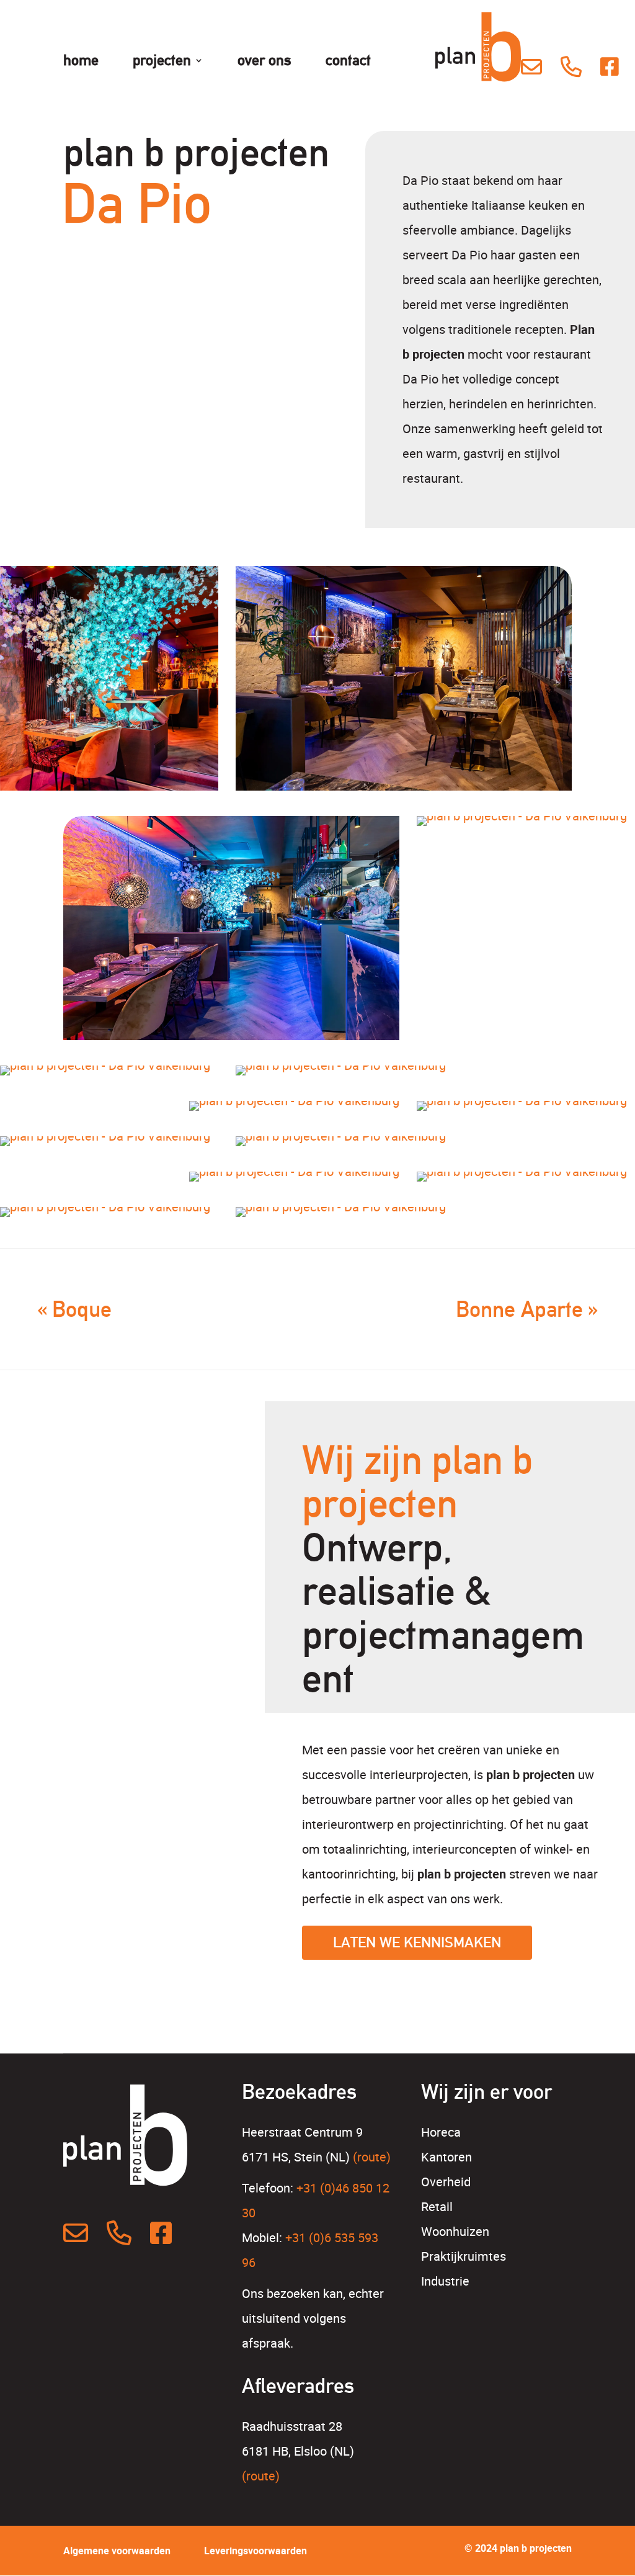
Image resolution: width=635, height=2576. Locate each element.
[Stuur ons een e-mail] (531, 66)
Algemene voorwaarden (117, 2551)
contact (348, 62)
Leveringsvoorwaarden (255, 2551)
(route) (372, 2157)
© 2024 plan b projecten (518, 2548)
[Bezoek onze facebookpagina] (611, 66)
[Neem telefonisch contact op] (571, 66)
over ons (264, 62)
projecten (162, 62)
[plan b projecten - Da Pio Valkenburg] (109, 702)
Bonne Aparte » (527, 1309)
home (81, 62)
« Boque (74, 1309)
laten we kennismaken (417, 1942)
